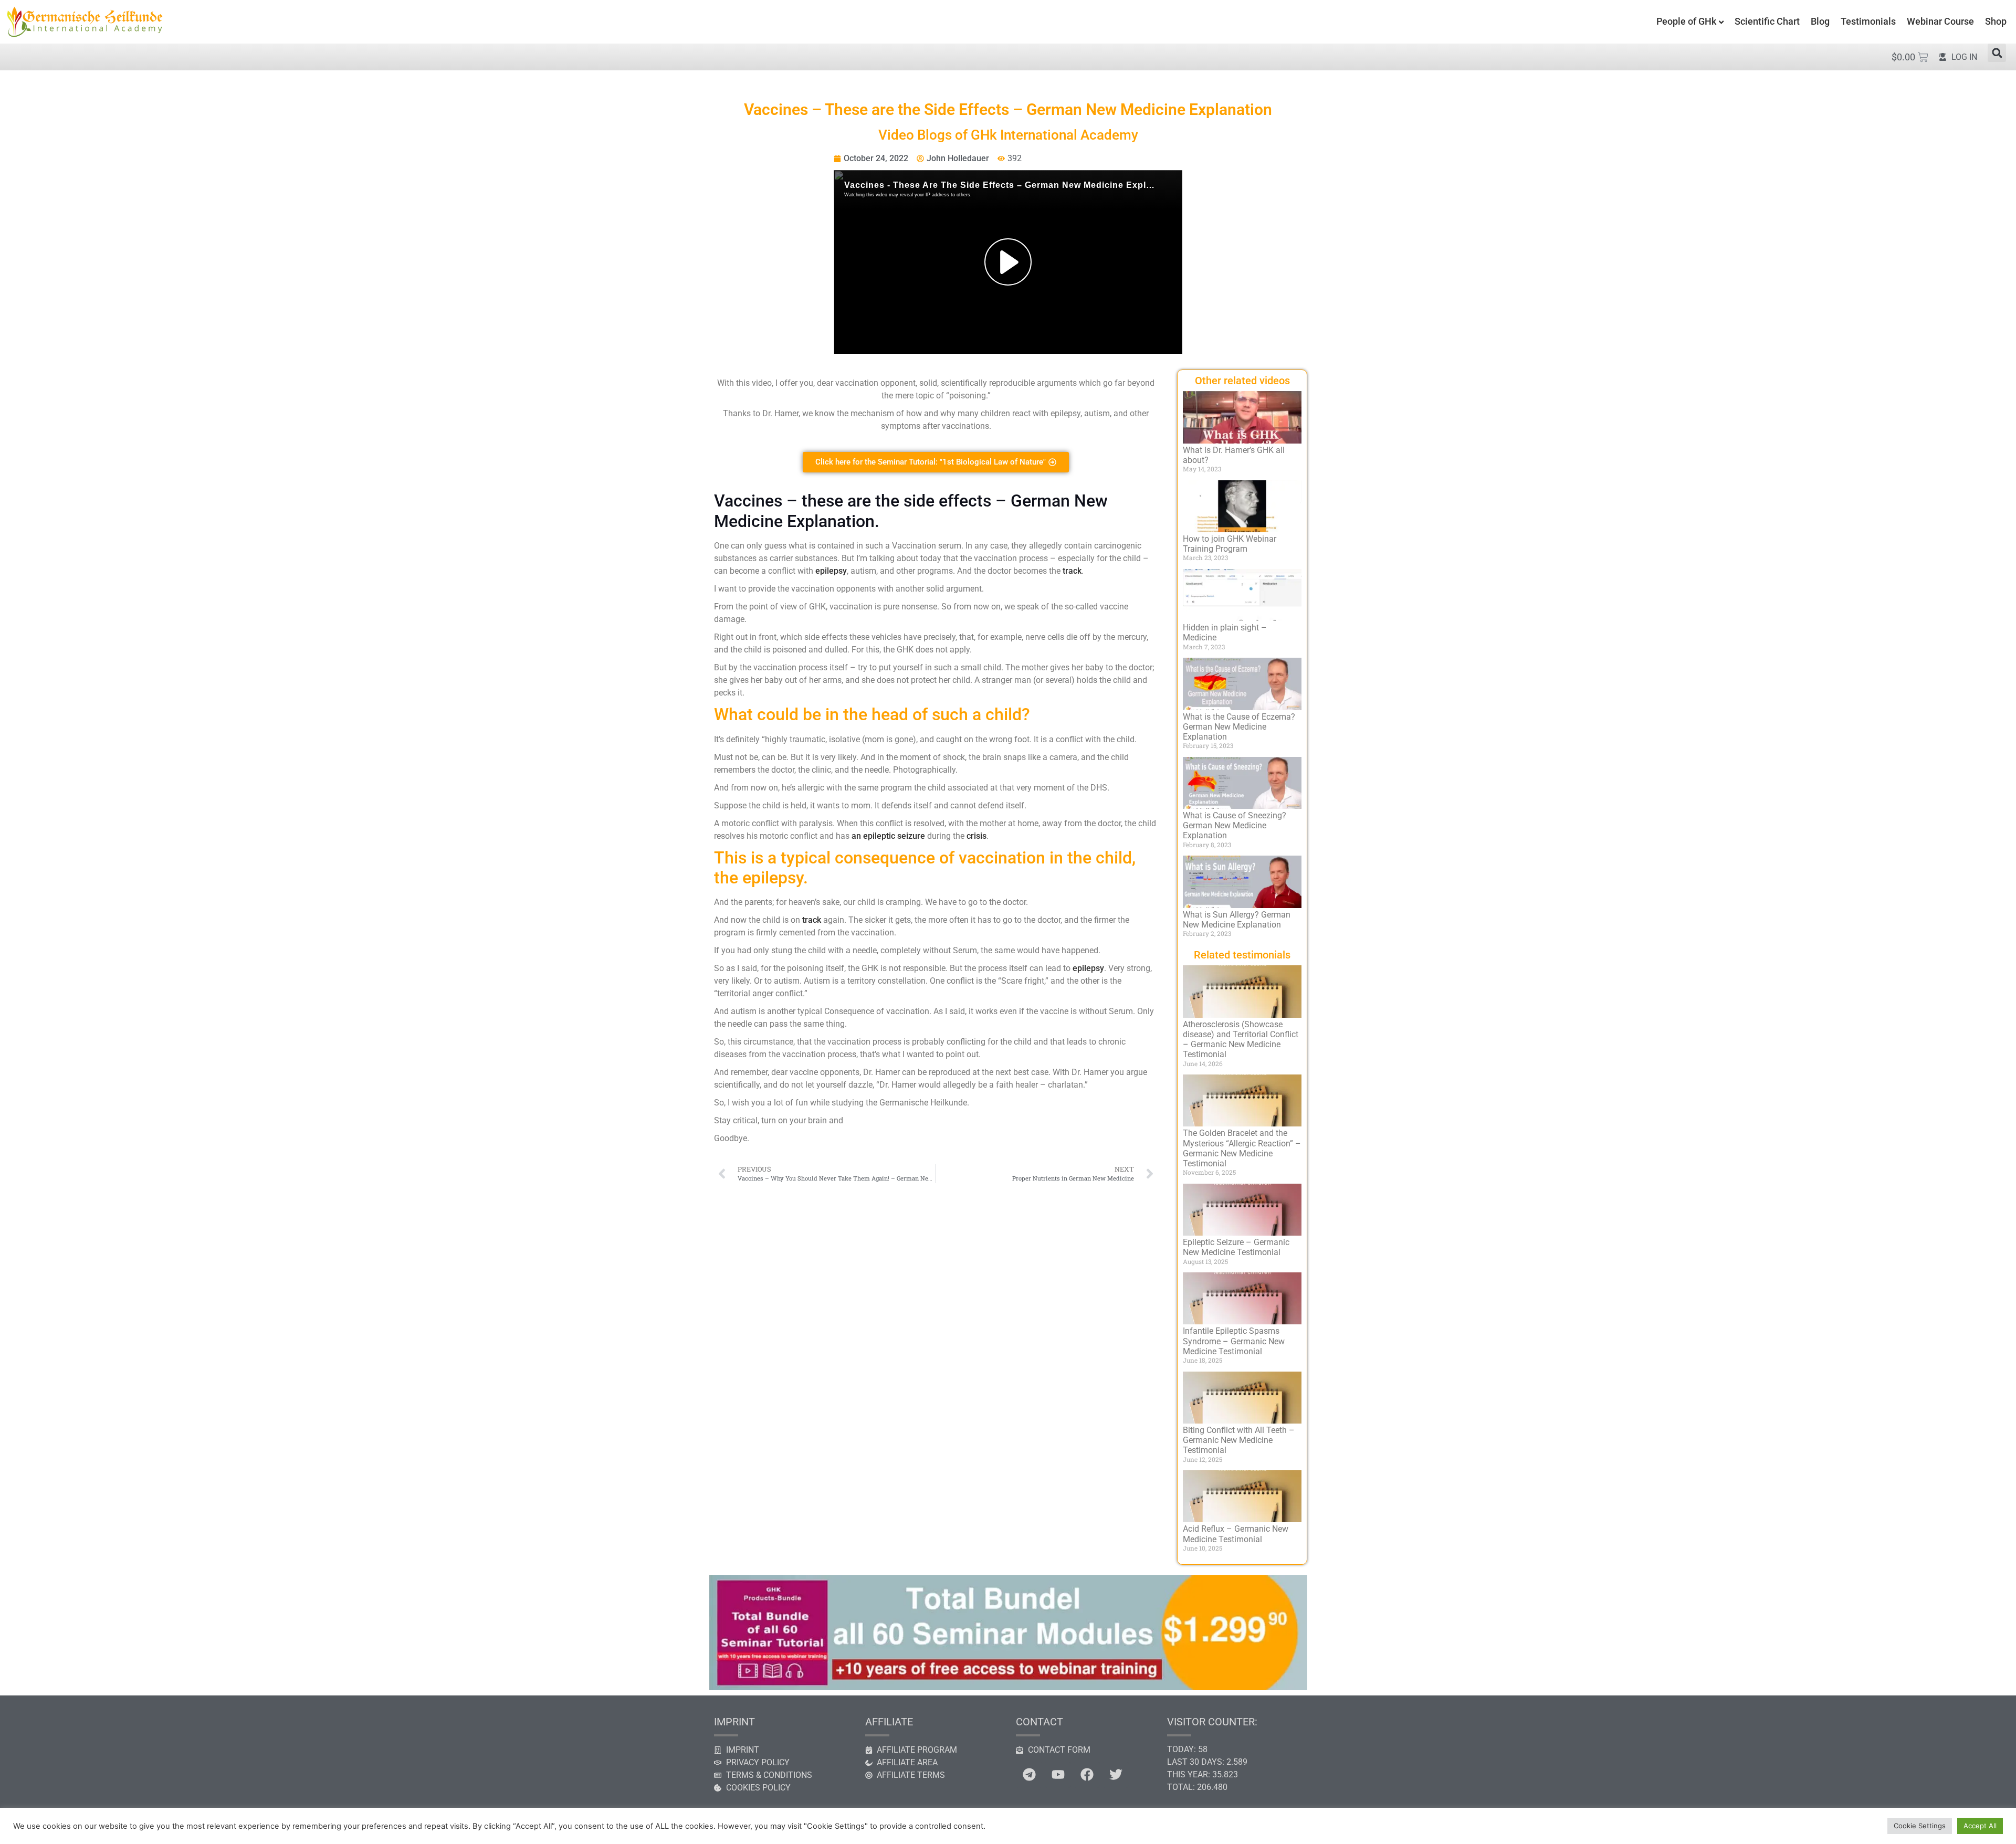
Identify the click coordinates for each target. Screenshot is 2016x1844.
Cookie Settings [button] (1920, 1826)
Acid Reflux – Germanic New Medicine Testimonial (1236, 1534)
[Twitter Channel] (1116, 1775)
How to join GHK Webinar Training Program (1230, 544)
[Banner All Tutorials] (1008, 1687)
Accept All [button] (1980, 1826)
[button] (1997, 53)
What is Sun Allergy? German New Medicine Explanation (1237, 920)
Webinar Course (1940, 21)
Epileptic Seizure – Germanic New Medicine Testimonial (1236, 1247)
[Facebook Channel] (1087, 1775)
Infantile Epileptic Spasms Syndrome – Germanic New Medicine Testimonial (1234, 1341)
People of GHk (1686, 21)
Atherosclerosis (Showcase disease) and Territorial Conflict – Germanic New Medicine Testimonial (1241, 1040)
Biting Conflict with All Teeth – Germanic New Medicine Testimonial (1239, 1440)
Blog (1820, 21)
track (1072, 571)
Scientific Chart (1767, 21)
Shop (1996, 21)
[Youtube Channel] (1058, 1775)
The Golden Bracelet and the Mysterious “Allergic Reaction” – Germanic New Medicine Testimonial (1242, 1148)
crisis (976, 836)
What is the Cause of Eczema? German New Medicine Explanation (1239, 727)
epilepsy (831, 571)
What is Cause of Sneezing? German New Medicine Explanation (1235, 825)
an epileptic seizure (888, 836)
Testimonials (1868, 21)
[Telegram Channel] (1029, 1775)
